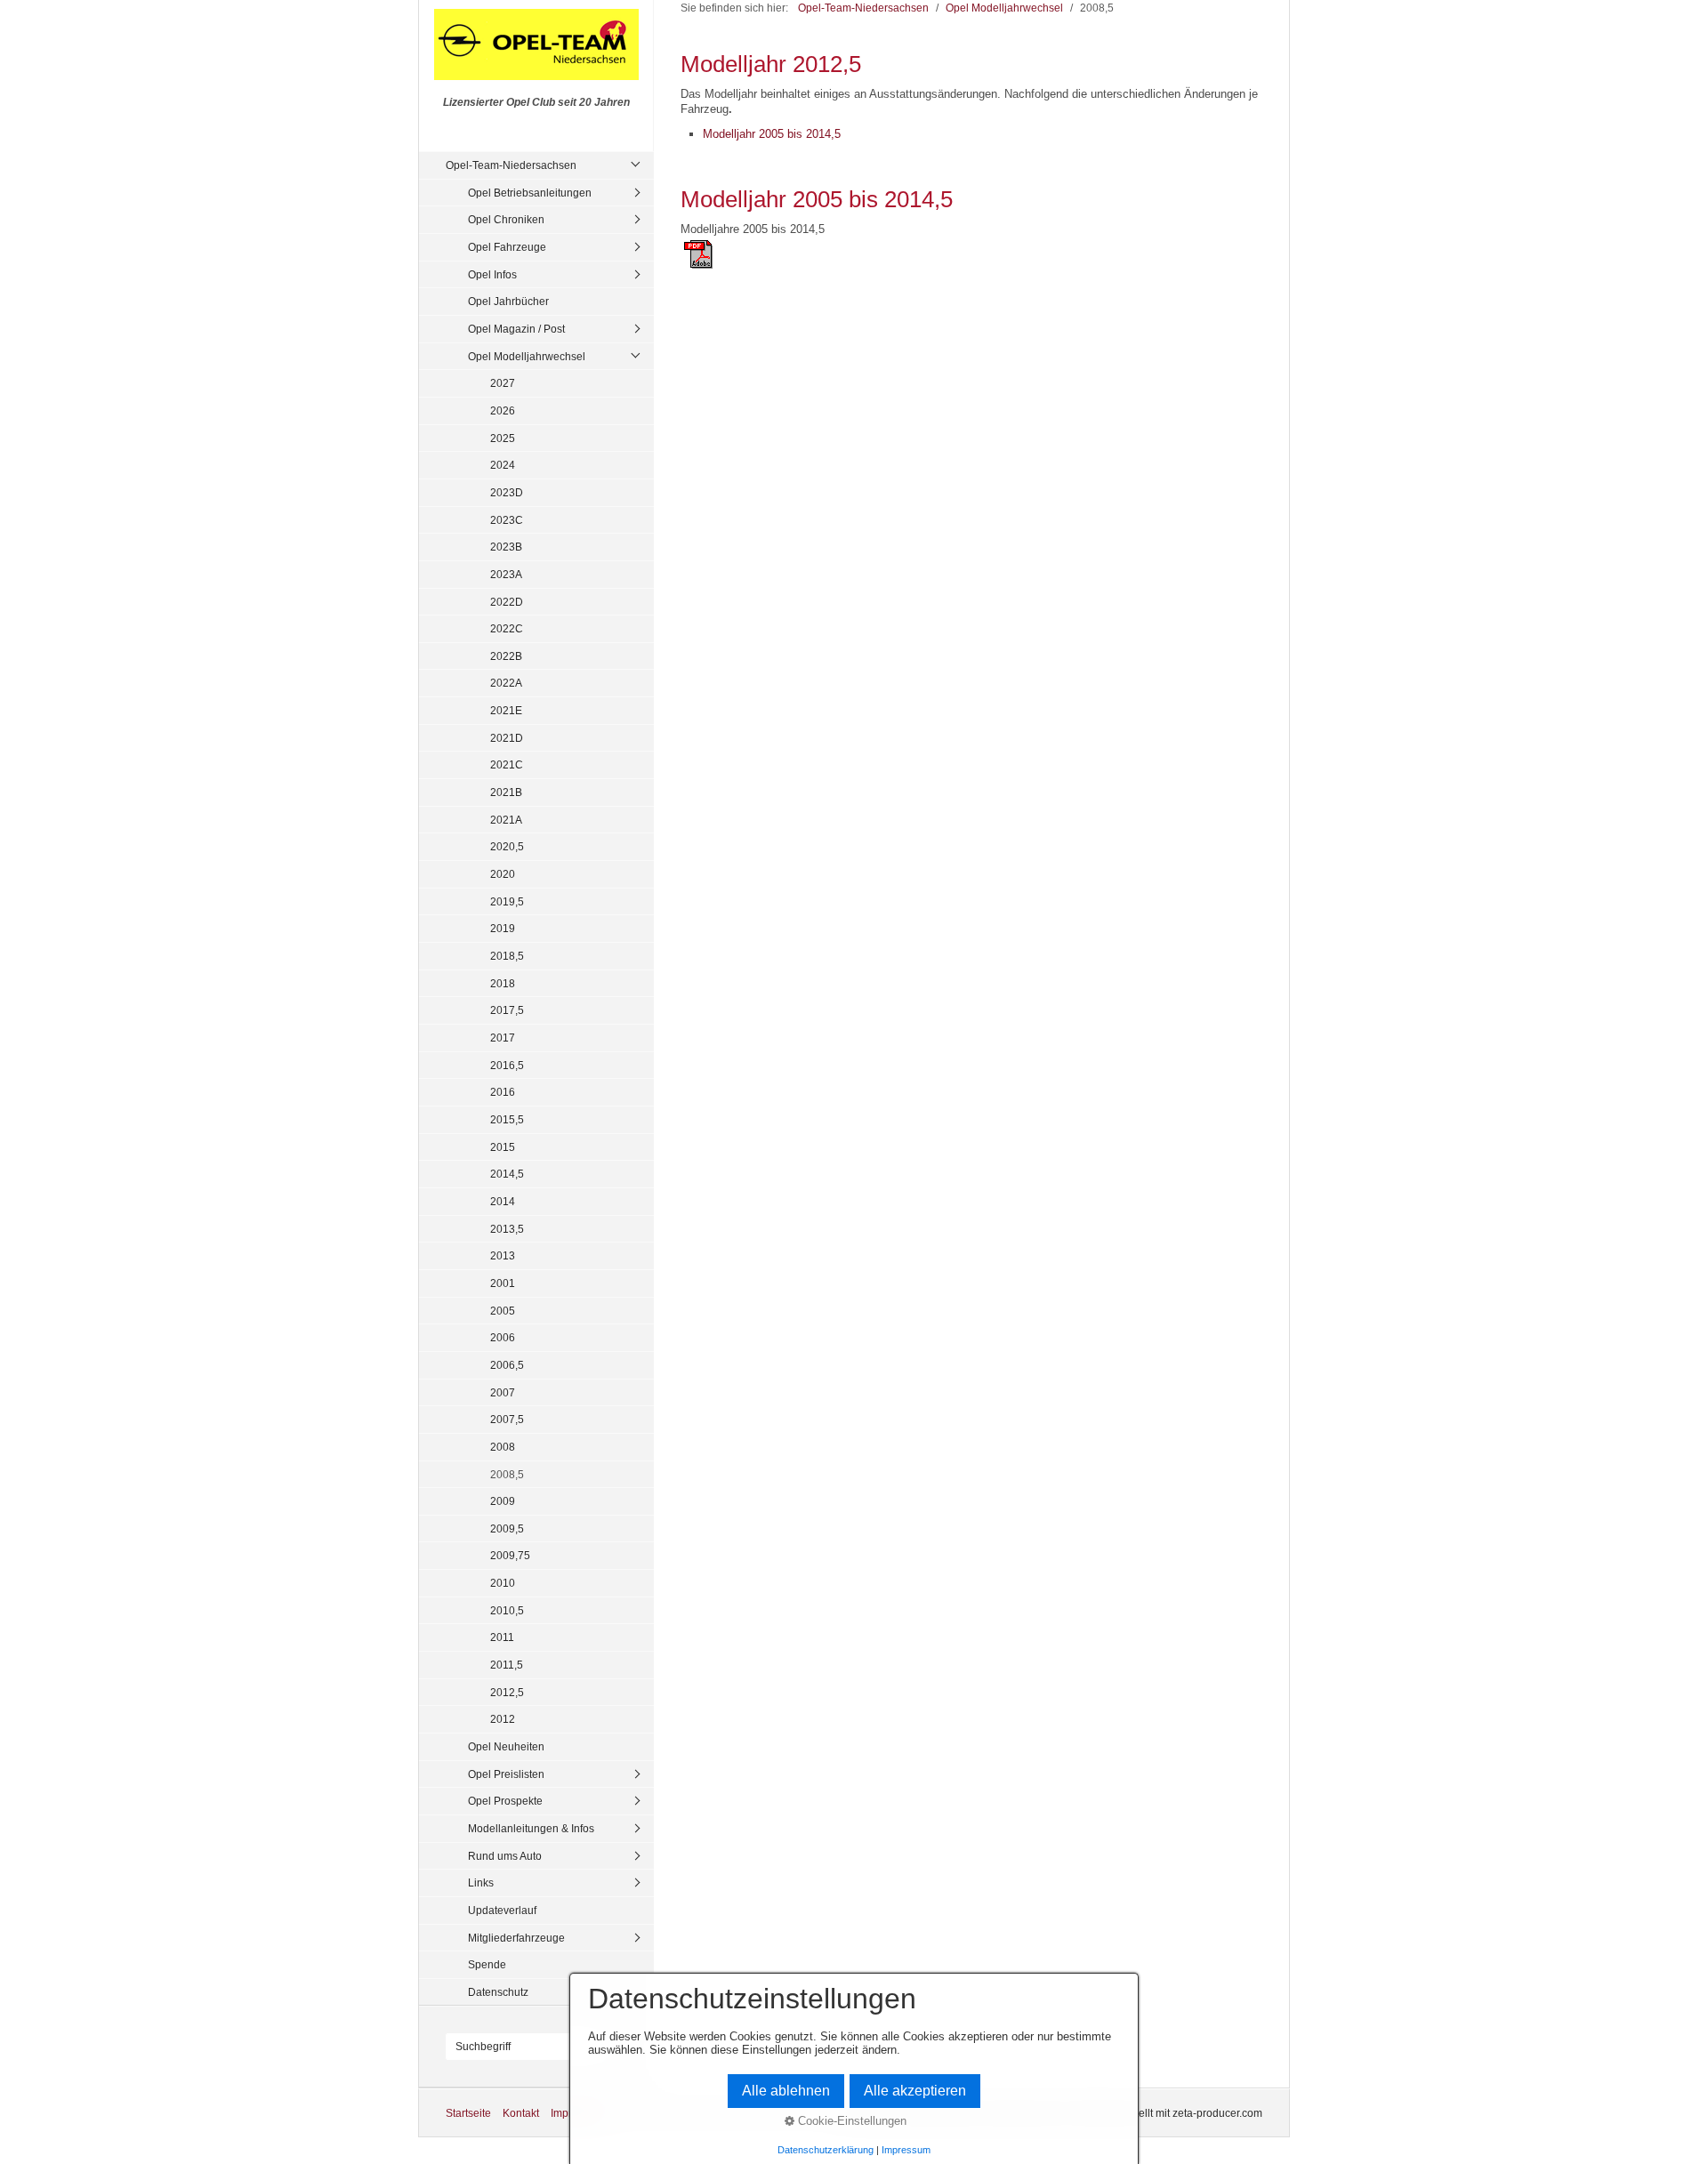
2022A (506, 683)
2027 (503, 383)
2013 (503, 1255)
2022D (507, 602)
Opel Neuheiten (506, 1746)
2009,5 (507, 1528)
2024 (503, 465)
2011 (502, 1637)
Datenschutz (498, 1992)
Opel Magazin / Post (516, 329)
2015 (503, 1147)
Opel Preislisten (506, 1774)
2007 (503, 1392)
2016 (503, 1092)
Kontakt (521, 2113)
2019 (503, 928)
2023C (507, 520)
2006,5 (507, 1365)
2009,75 (510, 1555)
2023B (506, 547)
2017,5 (507, 1010)
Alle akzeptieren (915, 2091)
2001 (503, 1283)
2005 (503, 1311)
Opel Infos (492, 274)
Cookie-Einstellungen (850, 2121)
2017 (503, 1038)
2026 (503, 410)
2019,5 (507, 901)
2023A (506, 574)
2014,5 (507, 1174)
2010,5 (507, 1610)
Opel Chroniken (506, 219)
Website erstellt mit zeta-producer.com (1171, 2113)
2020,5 (507, 846)
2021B (506, 792)
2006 (503, 1337)
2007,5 (507, 1419)
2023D (507, 492)
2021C (507, 764)
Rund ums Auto (505, 1856)
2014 (503, 1201)
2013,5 (507, 1229)
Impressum (906, 2150)
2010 (503, 1583)
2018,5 (507, 956)
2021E (506, 710)
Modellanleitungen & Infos (531, 1828)
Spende (487, 1964)
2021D (507, 738)
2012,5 (507, 1692)
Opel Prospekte (505, 1801)
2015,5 (507, 1119)
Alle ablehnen (786, 2091)
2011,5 (507, 1665)
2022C (507, 628)
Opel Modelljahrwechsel (527, 356)
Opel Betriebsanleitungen (530, 193)
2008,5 (507, 1474)
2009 (503, 1501)
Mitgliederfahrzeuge (516, 1938)
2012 (503, 1719)
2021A (506, 820)
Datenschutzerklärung (826, 2150)
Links (481, 1882)
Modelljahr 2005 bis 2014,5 (772, 134)
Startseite (468, 2113)
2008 (503, 1447)
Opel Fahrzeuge (507, 247)
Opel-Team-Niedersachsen (511, 165)
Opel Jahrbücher (508, 301)
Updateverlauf (502, 1910)
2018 (503, 983)
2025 (503, 438)
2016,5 (507, 1065)
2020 (503, 874)
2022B (506, 656)
